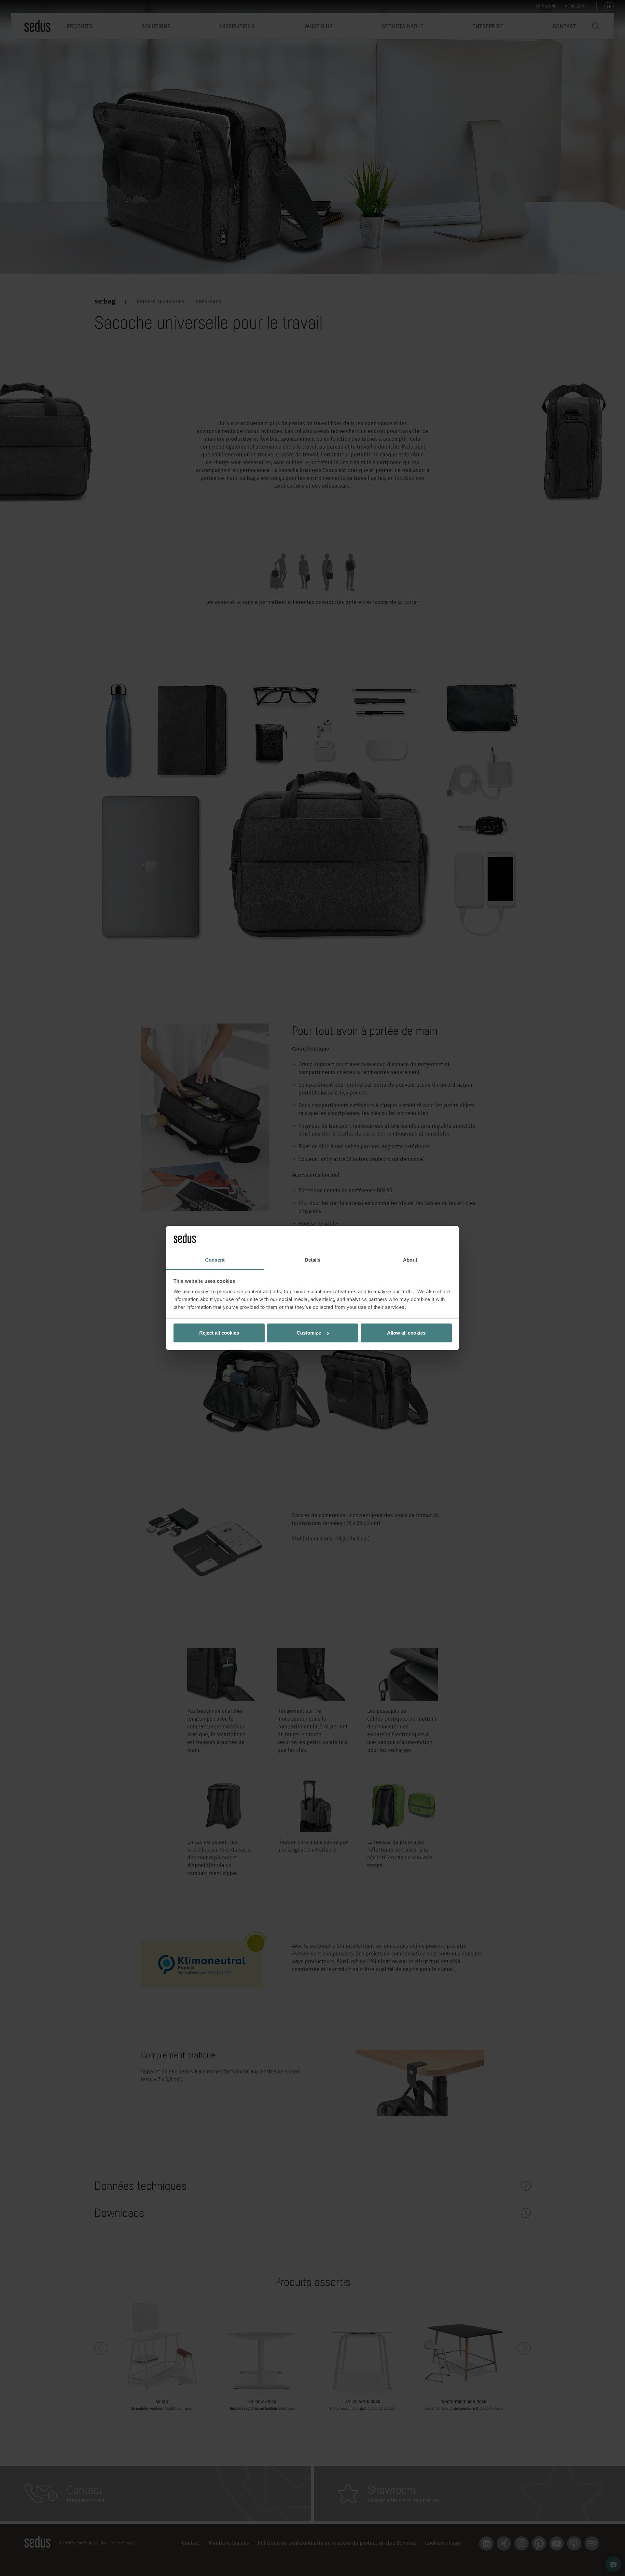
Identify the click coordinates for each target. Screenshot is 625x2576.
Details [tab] (313, 1260)
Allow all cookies (406, 1333)
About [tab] (410, 1260)
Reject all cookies (219, 1333)
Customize (309, 1333)
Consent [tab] (215, 1260)
